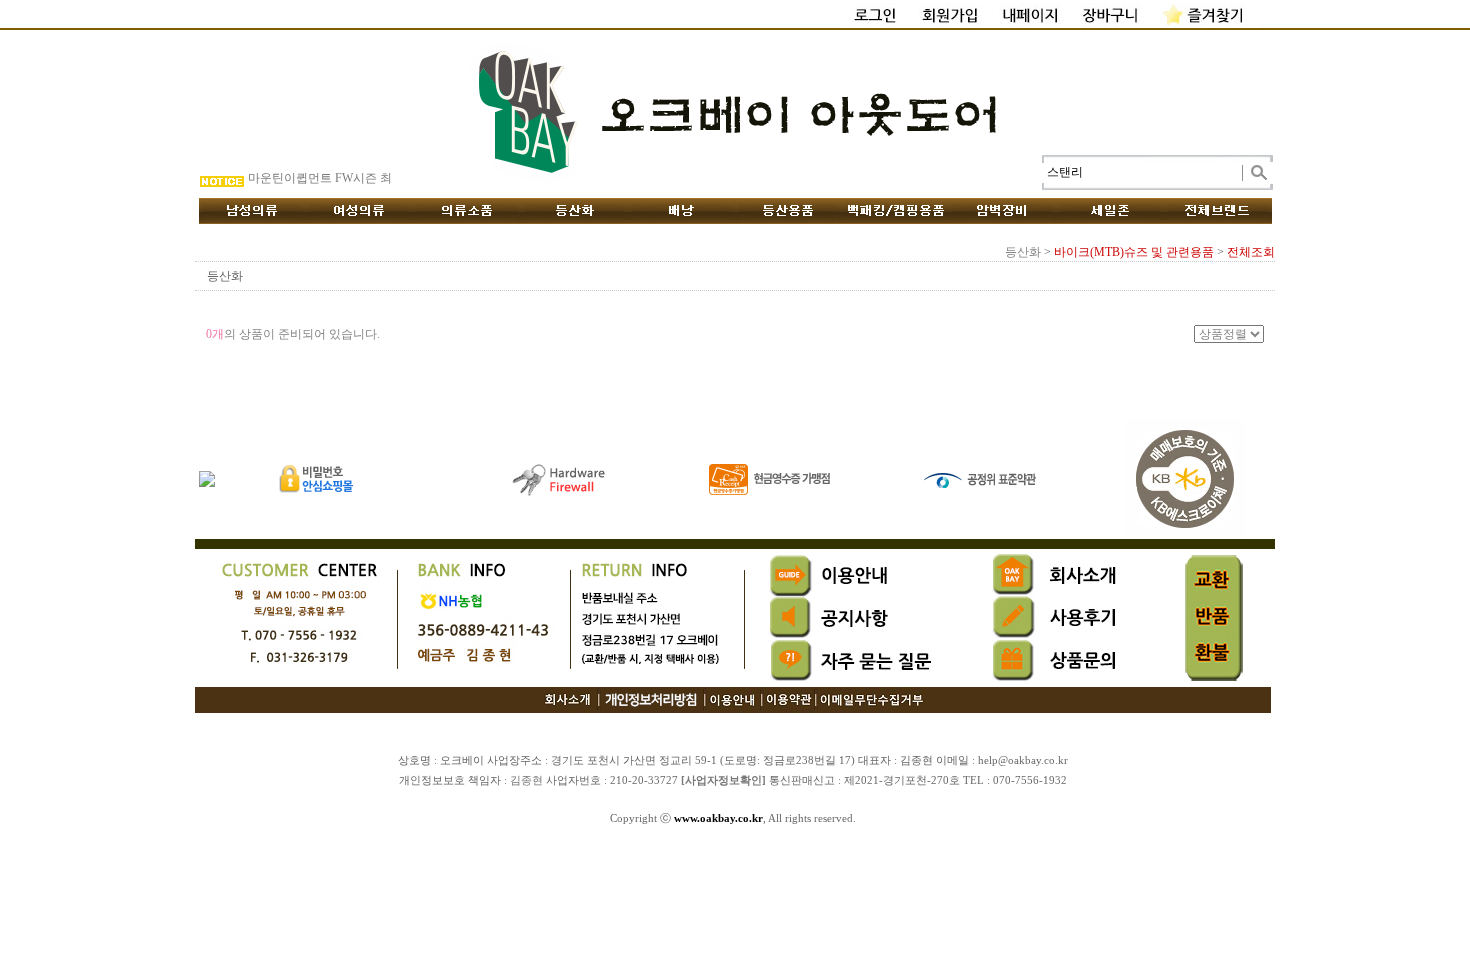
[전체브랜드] (1218, 211)
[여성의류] (359, 211)
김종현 (526, 780)
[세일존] (1110, 211)
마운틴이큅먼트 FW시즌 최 (320, 178)
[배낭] (681, 211)
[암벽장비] (1003, 211)
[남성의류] (252, 211)
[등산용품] (788, 211)
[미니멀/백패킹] (895, 211)
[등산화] (574, 211)
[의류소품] (467, 211)
